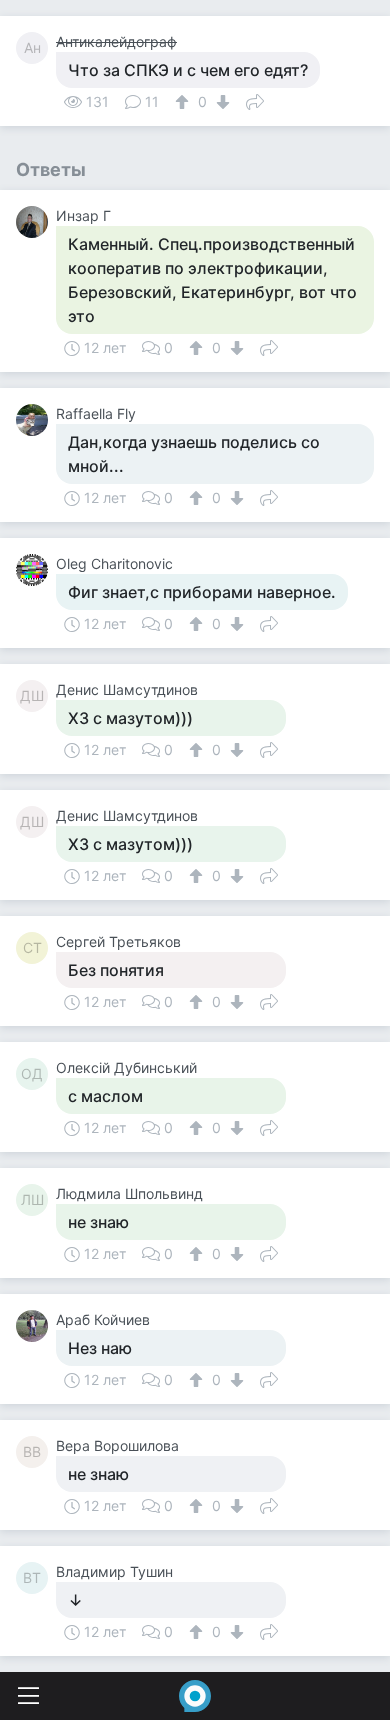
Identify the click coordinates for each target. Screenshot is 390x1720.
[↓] (220, 102)
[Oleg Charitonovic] (36, 570)
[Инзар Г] (36, 222)
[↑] (184, 102)
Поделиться (255, 100)
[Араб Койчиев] (36, 1326)
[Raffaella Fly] (36, 420)
